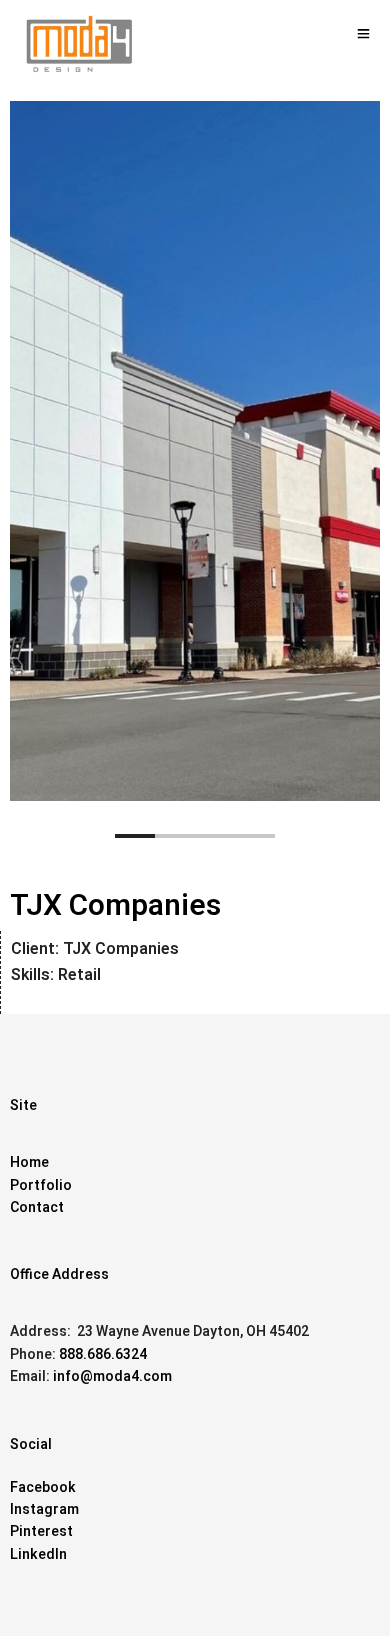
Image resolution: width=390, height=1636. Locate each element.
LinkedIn (38, 1554)
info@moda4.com (112, 1376)
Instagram (44, 1509)
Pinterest (41, 1531)
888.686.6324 (103, 1354)
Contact (37, 1207)
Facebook (43, 1487)
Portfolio (41, 1185)
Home (29, 1162)
